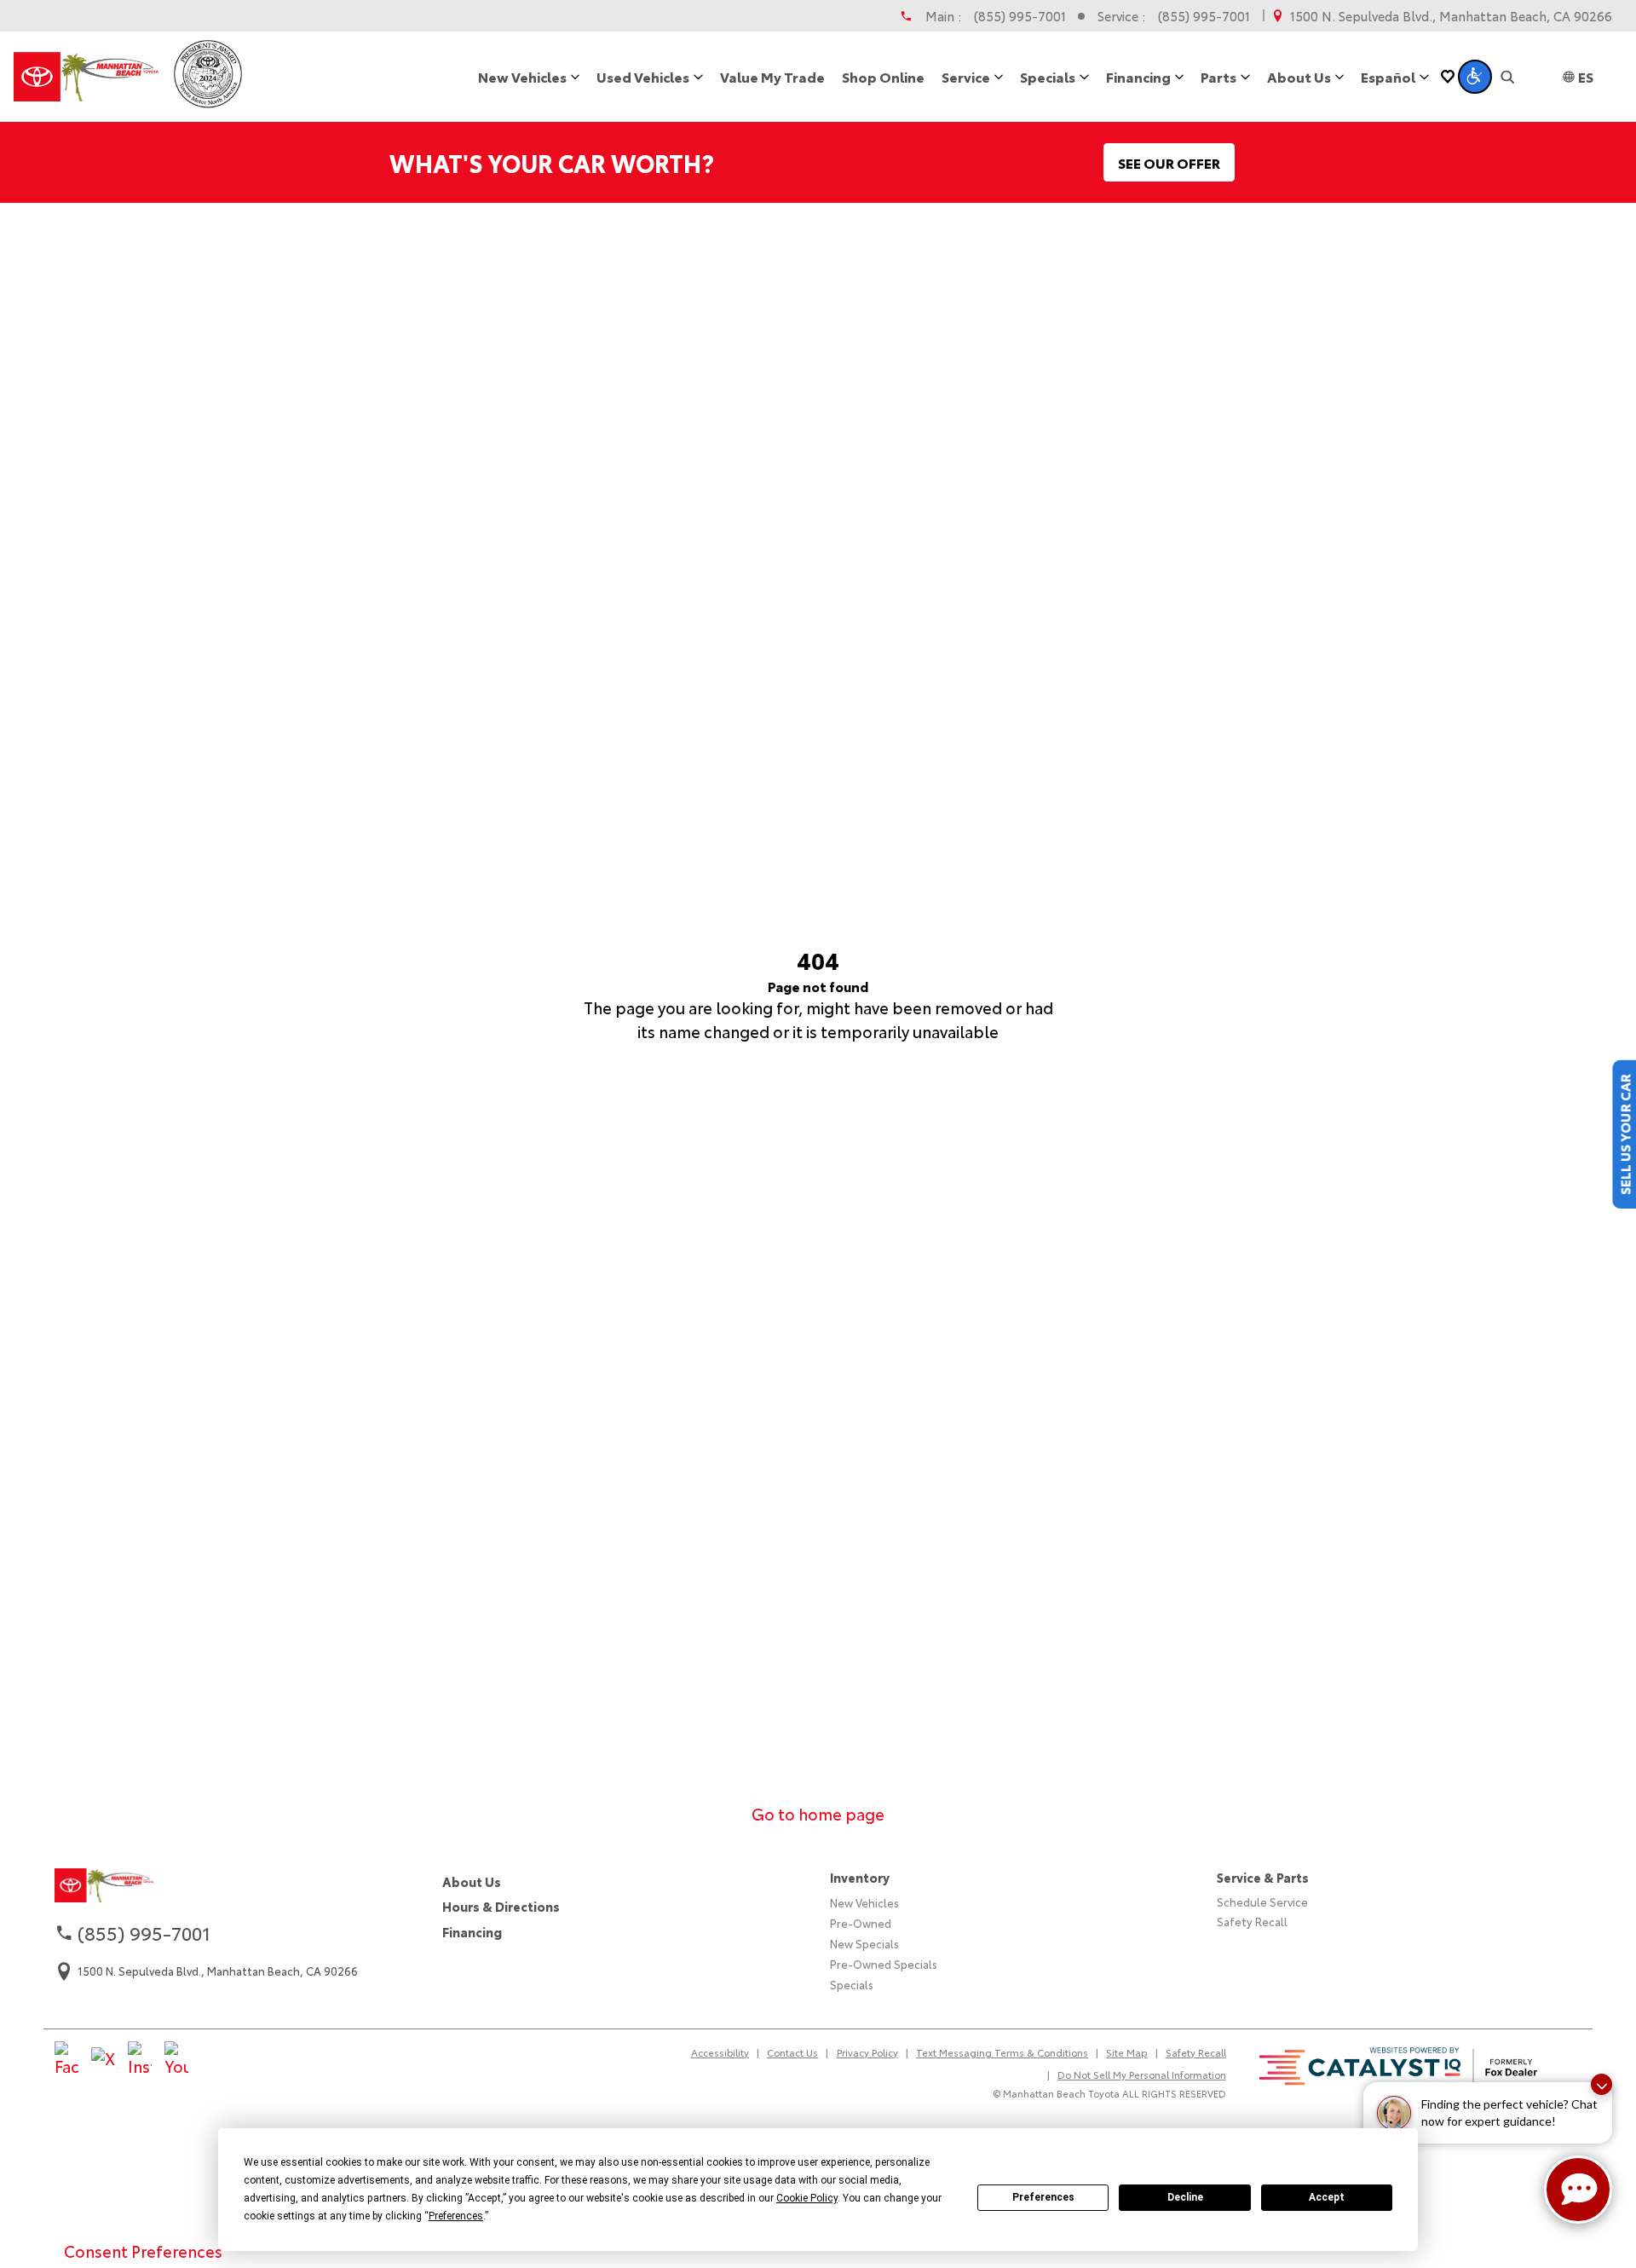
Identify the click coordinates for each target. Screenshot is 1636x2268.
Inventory (860, 1877)
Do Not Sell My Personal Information (1142, 2075)
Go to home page (818, 1814)
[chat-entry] (1578, 2190)
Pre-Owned (861, 1923)
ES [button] (1586, 76)
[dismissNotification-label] (1601, 2084)
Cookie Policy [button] (807, 2198)
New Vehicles (864, 1902)
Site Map (1126, 2052)
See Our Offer (1169, 162)
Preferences (1043, 2197)
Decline (1185, 2197)
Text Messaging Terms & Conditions (1002, 2052)
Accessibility (720, 2052)
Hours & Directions (501, 1906)
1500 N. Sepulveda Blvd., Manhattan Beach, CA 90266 (1451, 16)
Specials (852, 1984)
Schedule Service (1262, 1902)
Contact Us (792, 2052)
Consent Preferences (143, 2251)
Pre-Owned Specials (884, 1964)
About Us (472, 1881)
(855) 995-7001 (1020, 16)
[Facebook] (66, 2060)
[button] (1475, 77)
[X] (103, 2059)
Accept (1327, 2197)
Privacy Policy (867, 2052)
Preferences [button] (456, 2216)
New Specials (864, 1943)
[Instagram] (140, 2060)
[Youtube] (176, 2060)
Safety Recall (1252, 1921)
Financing (472, 1932)
